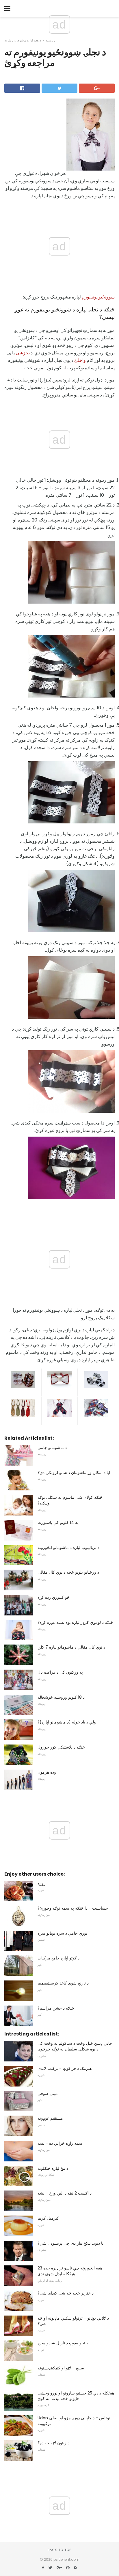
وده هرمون (47, 1772)
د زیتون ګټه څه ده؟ (53, 2443)
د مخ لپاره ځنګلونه (53, 2168)
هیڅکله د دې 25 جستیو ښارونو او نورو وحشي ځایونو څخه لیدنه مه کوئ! (76, 2396)
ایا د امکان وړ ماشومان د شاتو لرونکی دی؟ (74, 1473)
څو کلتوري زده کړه (54, 1597)
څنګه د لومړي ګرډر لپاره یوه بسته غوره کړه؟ (75, 1622)
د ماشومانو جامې (52, 1447)
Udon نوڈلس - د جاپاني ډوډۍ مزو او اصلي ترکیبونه (74, 2421)
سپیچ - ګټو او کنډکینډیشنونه (61, 2368)
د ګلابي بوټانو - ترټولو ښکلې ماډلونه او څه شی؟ (73, 2321)
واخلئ (80, 360)
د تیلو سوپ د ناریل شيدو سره (63, 2343)
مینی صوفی (48, 2093)
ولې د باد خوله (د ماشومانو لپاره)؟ (67, 1722)
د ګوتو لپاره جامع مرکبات (58, 1958)
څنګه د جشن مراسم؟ (56, 2008)
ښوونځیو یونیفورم (98, 297)
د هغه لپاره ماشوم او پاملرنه (23, 40)
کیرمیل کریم (48, 2218)
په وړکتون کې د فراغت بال (60, 1672)
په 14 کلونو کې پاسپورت (58, 1522)
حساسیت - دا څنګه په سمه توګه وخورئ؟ (73, 1908)
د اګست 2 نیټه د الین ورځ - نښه (65, 2193)
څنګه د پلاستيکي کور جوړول (61, 1747)
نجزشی (23, 353)
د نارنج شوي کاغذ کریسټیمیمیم (63, 1983)
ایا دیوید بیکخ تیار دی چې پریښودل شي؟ (71, 2243)
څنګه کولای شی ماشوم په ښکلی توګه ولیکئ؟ (70, 1500)
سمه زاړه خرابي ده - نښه (60, 2143)
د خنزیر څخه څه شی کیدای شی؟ (66, 2293)
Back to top (59, 2550)
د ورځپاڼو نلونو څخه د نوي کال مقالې (68, 1572)
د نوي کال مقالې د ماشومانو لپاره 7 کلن (71, 1647)
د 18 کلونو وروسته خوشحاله (61, 1697)
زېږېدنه (50, 40)
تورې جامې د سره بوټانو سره (62, 1933)
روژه (42, 1883)
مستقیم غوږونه (50, 2118)
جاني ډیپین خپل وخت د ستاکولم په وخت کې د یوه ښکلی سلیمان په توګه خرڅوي (75, 2046)
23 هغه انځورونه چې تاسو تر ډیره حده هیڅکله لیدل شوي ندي (70, 2271)
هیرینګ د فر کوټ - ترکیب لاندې (65, 2068)
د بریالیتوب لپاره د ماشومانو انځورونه (68, 1547)
